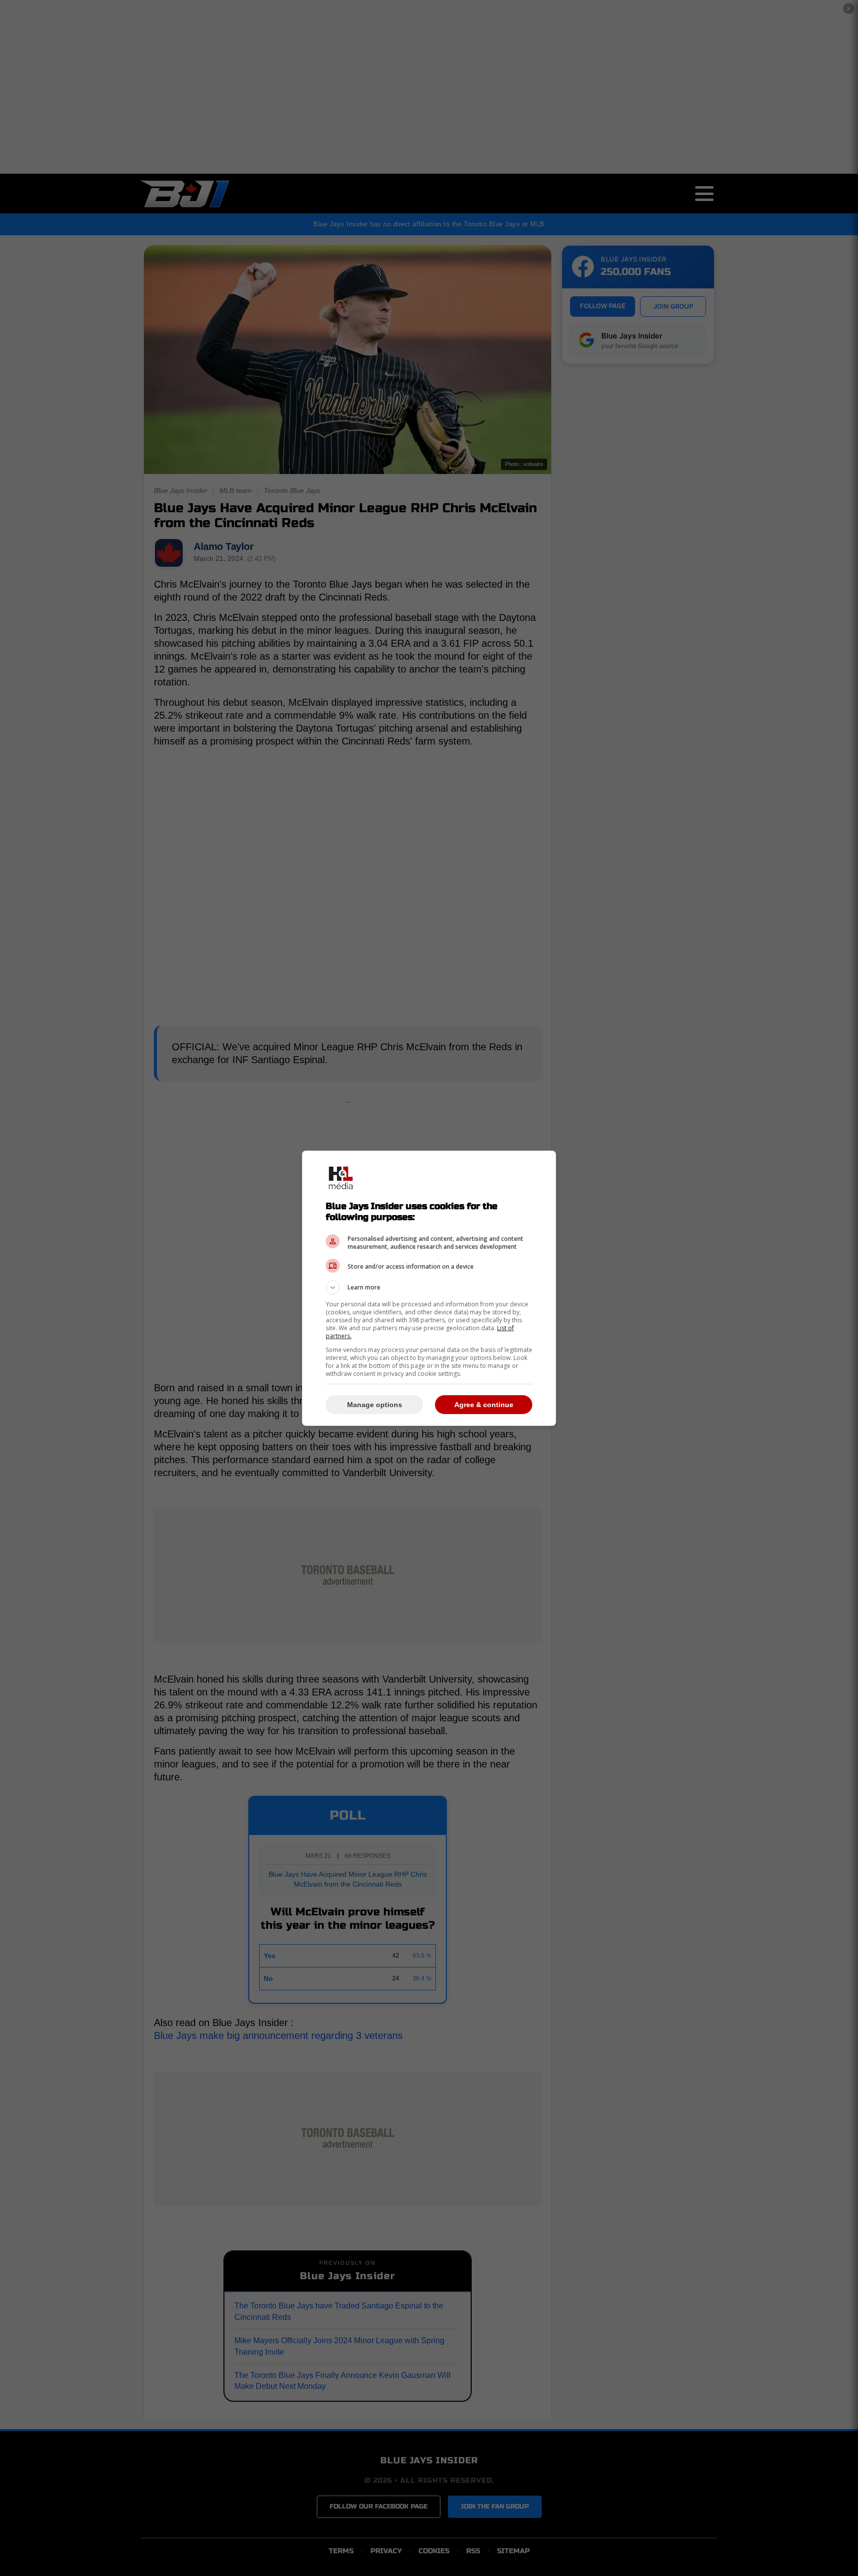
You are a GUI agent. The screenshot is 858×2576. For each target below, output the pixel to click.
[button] (429, 1288)
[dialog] (429, 1288)
